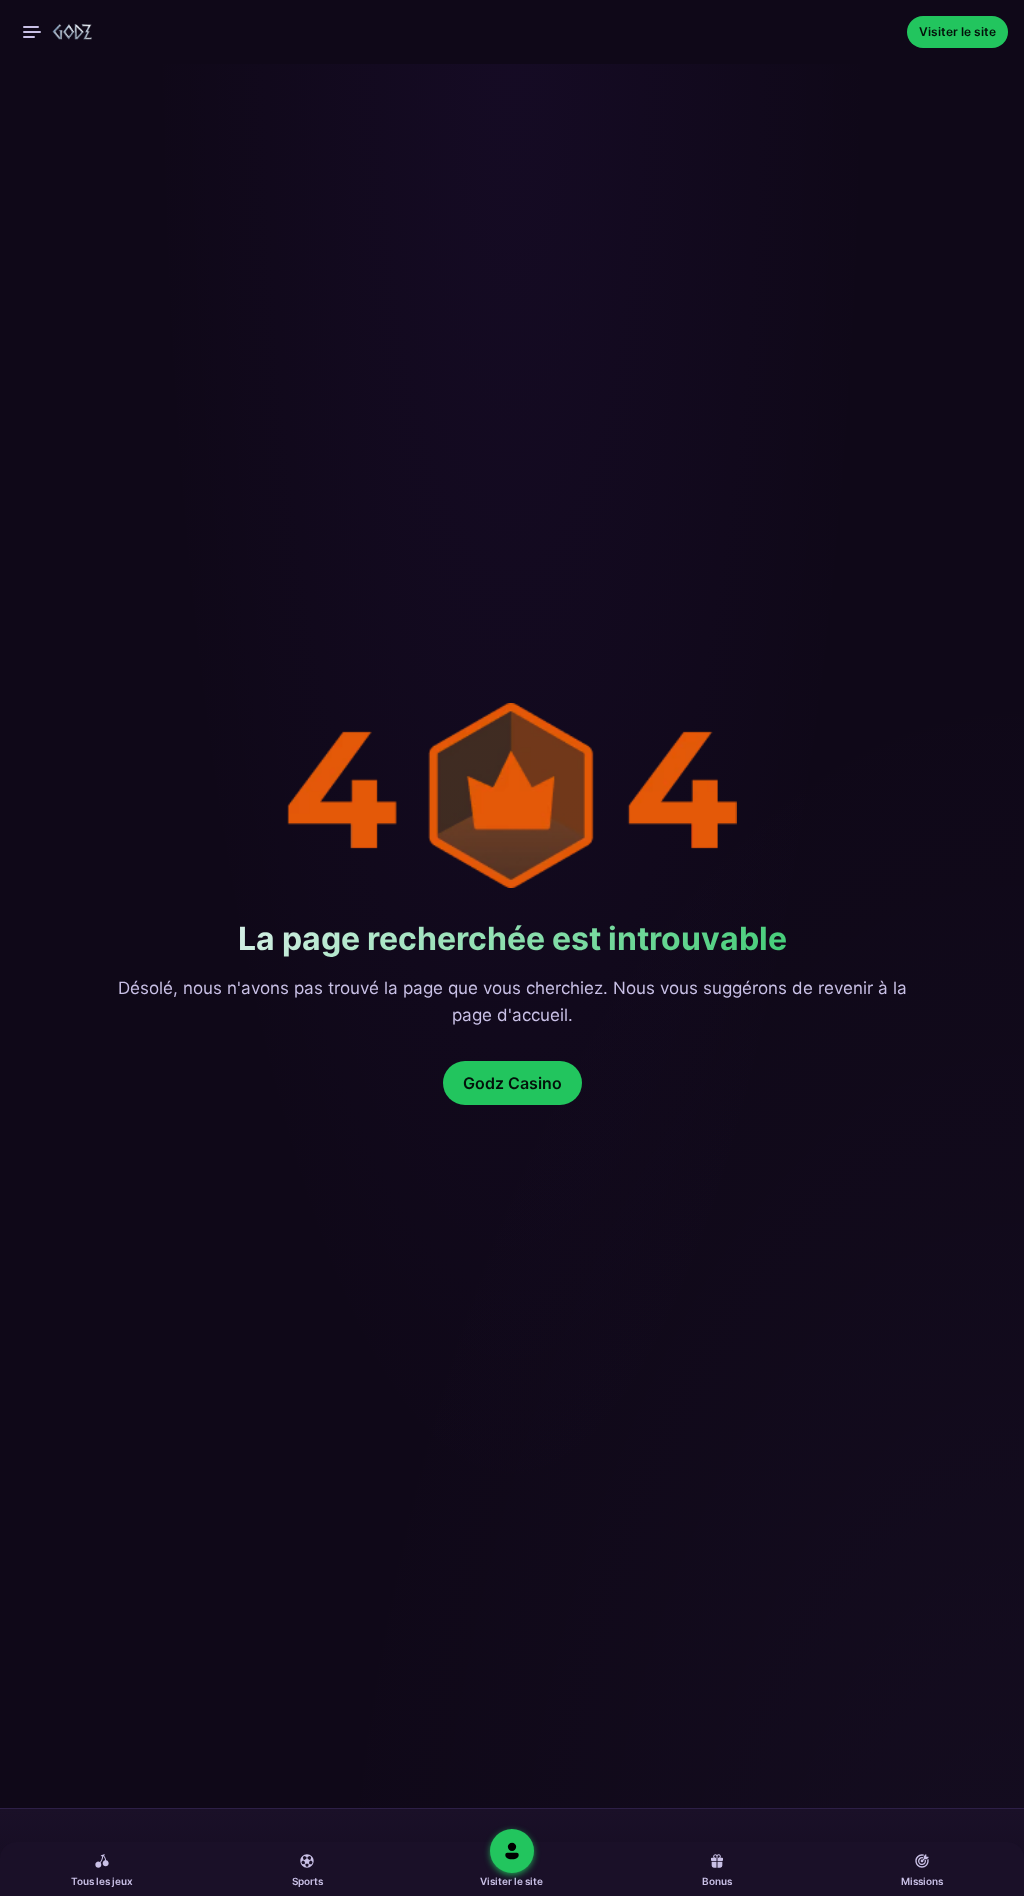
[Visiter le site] (512, 1851)
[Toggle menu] (32, 32)
